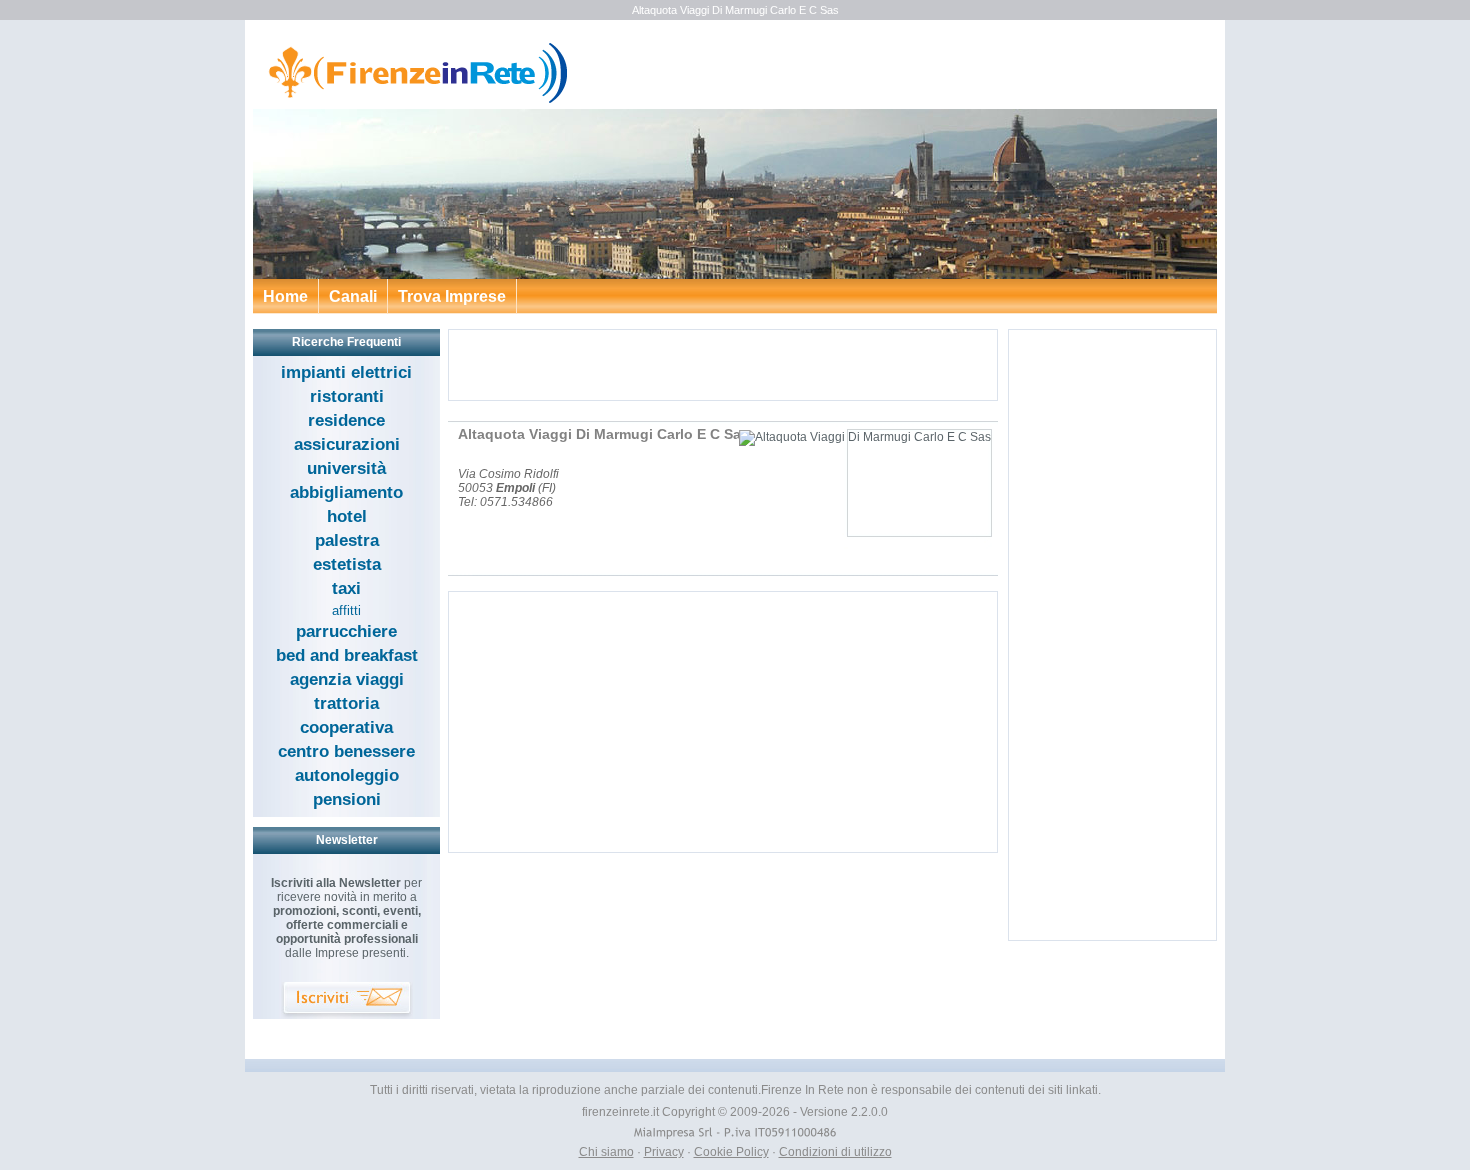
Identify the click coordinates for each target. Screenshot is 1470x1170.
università (346, 468)
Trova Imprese (452, 296)
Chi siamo (606, 1152)
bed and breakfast (347, 655)
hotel (347, 516)
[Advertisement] (723, 365)
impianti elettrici (346, 372)
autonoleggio (347, 775)
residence (346, 420)
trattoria (346, 703)
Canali (353, 296)
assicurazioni (347, 444)
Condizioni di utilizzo (835, 1152)
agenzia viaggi (347, 679)
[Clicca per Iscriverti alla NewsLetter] (347, 1000)
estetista (347, 564)
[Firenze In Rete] (411, 100)
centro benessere (346, 751)
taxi (346, 588)
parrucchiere (346, 631)
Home (285, 296)
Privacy (664, 1152)
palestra (347, 540)
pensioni (347, 799)
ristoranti (347, 396)
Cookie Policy (731, 1152)
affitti (346, 610)
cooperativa (346, 727)
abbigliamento (346, 492)
